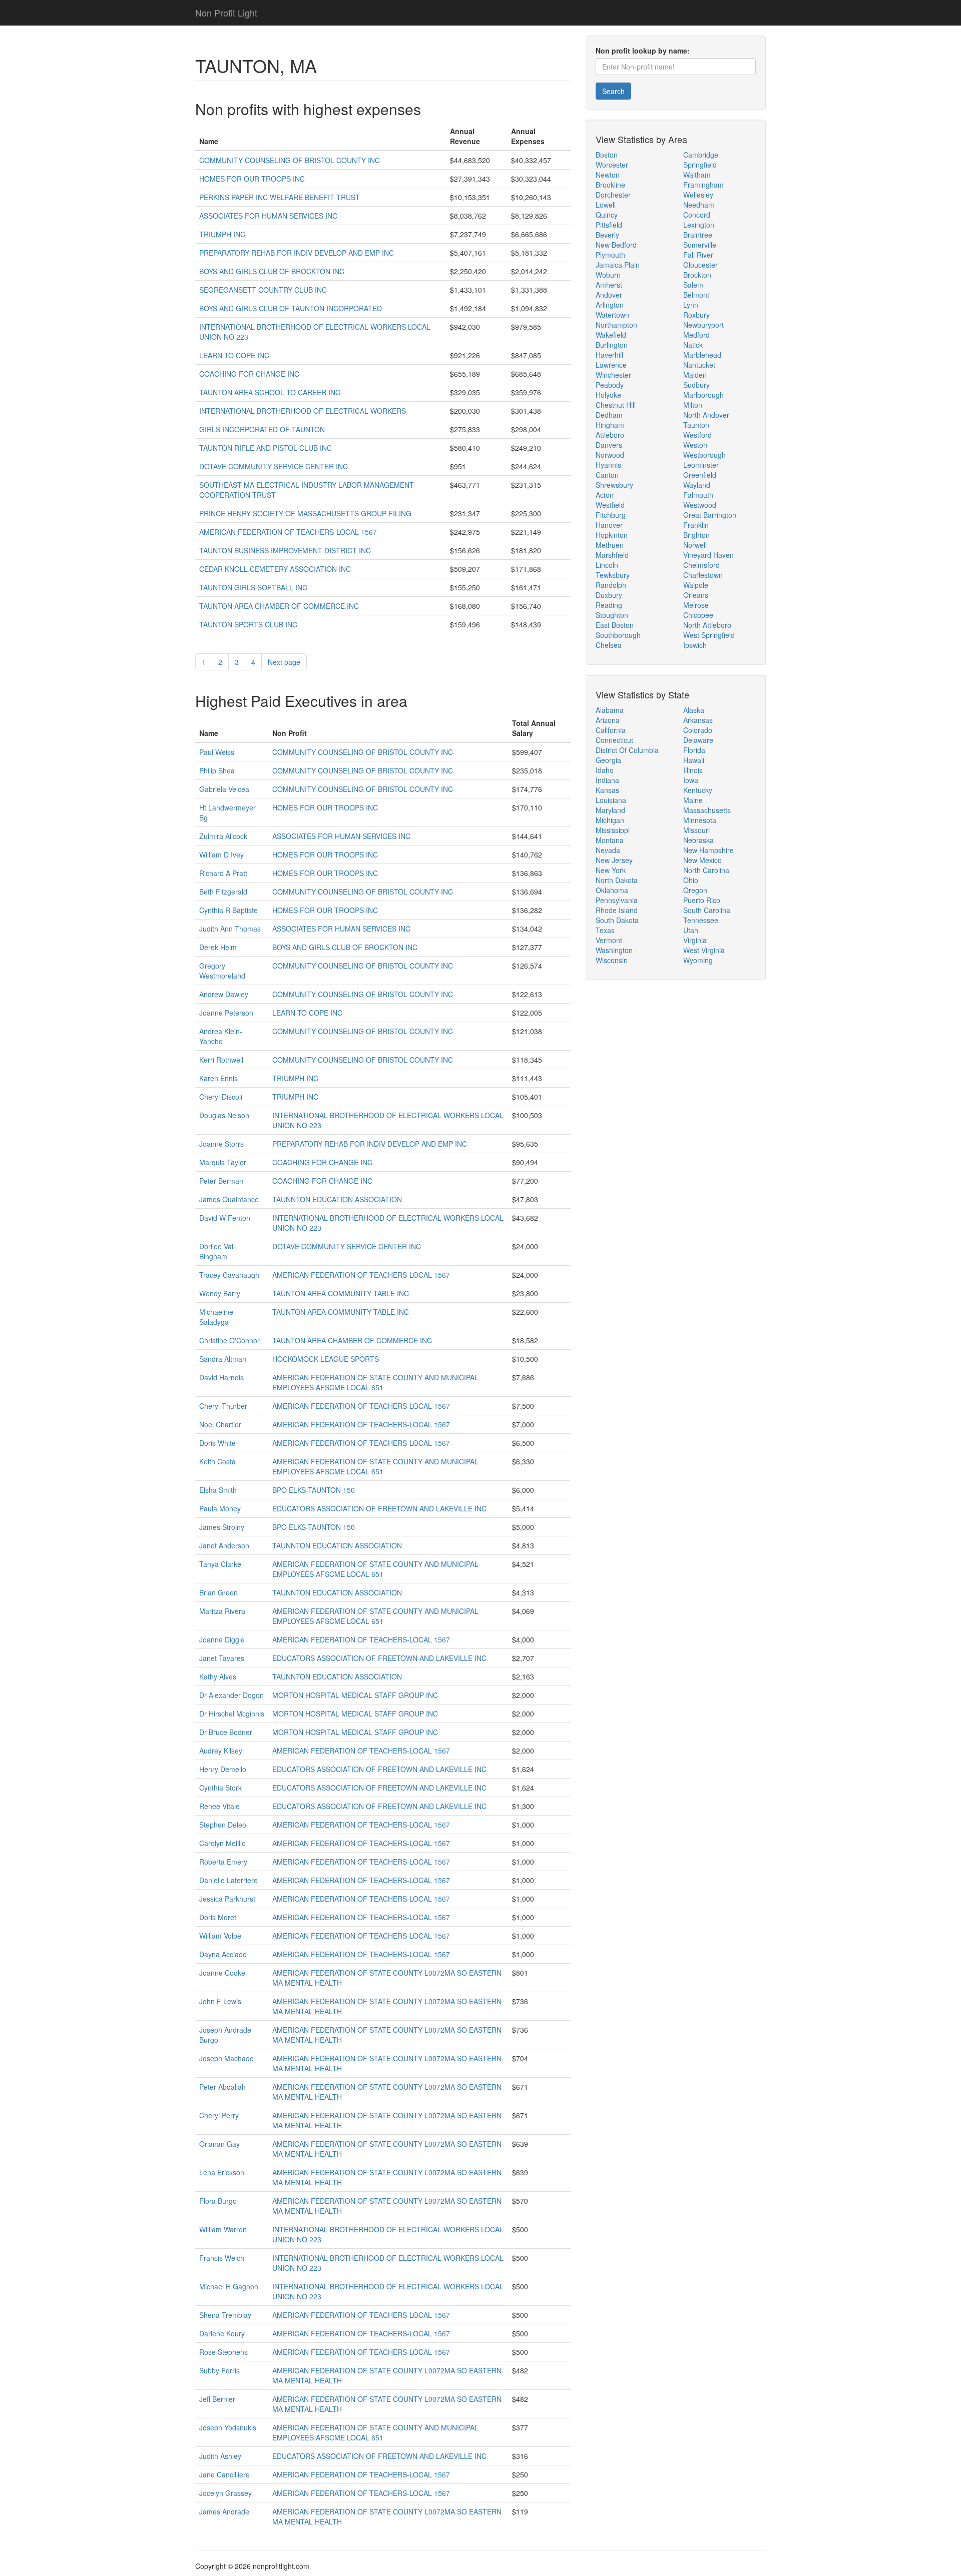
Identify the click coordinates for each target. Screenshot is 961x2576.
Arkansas (698, 720)
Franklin (696, 525)
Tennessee (701, 920)
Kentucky (698, 790)
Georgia (608, 760)
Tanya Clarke (220, 1564)
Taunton (696, 425)
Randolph (611, 585)
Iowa (691, 780)
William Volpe (220, 1936)
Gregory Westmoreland (222, 971)
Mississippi (613, 830)
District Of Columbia (627, 750)
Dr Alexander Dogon (231, 1695)
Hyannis (608, 465)
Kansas (607, 790)
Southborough (618, 635)
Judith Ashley (220, 2456)
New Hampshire (708, 850)
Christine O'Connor (229, 1340)
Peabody (610, 385)
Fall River (698, 255)
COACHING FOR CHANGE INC (249, 374)
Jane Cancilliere (224, 2474)
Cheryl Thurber (223, 1406)
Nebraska (698, 840)
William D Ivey (221, 854)
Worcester (612, 165)
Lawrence (611, 365)
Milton (693, 405)
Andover (609, 295)
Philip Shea (217, 770)
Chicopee (698, 615)
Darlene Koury (222, 2333)
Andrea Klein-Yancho (221, 1036)
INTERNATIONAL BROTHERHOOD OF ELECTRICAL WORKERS (303, 411)
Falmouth (698, 495)
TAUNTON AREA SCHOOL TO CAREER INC (270, 392)
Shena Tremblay (225, 2315)
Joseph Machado (226, 2058)
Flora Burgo (218, 2201)
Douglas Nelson (224, 1115)
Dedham (609, 415)
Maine (693, 800)
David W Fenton (225, 1218)
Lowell (606, 205)
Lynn (691, 305)
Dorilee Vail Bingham (217, 1251)
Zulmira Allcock (223, 836)
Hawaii (694, 760)
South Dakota (617, 920)
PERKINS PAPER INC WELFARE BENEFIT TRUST (280, 197)
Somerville (700, 245)
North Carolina (706, 870)
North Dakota (617, 880)
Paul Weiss (217, 752)
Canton (607, 475)
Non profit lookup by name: (643, 51)
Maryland (610, 810)
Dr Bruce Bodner (226, 1732)
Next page (284, 662)
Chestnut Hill (616, 405)
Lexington (699, 225)
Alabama (610, 710)
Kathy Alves (218, 1676)
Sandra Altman (223, 1359)
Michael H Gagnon (229, 2286)
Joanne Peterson (226, 1013)
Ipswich (695, 645)
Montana (610, 840)
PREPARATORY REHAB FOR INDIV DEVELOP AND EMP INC (297, 253)
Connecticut (614, 740)
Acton (605, 495)
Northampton (616, 325)
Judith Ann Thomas (230, 929)
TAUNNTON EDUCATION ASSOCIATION (337, 1199)
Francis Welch (222, 2258)
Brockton (697, 275)
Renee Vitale (219, 1806)
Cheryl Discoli (221, 1097)
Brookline (610, 185)
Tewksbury (613, 575)
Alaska (694, 710)
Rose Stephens (223, 2352)
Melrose (696, 605)
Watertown (612, 315)
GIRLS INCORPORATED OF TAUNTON (262, 429)
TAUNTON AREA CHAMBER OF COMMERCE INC (279, 606)
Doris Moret (218, 1917)
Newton (608, 175)
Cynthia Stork (220, 1788)
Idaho (605, 770)
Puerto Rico (702, 900)
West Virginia (704, 950)
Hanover (609, 525)
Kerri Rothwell (221, 1060)
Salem (693, 285)
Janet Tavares (222, 1658)
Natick (693, 345)
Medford (696, 335)
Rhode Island (617, 910)
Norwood (610, 455)
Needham (699, 205)
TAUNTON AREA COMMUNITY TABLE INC (341, 1293)
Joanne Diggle (222, 1639)
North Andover (706, 415)
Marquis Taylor (223, 1162)
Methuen (610, 545)
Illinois (693, 770)
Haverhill (609, 355)
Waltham (697, 175)
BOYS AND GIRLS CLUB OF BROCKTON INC (272, 271)
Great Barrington (710, 515)
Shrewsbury (614, 485)
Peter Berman (221, 1181)
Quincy (607, 215)
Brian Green (218, 1592)
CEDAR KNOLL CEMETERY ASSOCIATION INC (275, 569)
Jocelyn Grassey (225, 2493)
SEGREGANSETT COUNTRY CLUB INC (263, 290)
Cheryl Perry (219, 2115)
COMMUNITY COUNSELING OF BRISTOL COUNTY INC (290, 160)
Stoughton (612, 615)
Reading (609, 605)
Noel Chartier (220, 1424)
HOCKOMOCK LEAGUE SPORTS (326, 1359)
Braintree (698, 235)
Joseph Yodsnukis (228, 2427)
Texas (605, 930)
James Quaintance (229, 1199)
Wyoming (698, 960)
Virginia (695, 940)
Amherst (609, 285)
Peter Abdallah (222, 2087)
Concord (697, 215)
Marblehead (702, 355)
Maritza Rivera (222, 1611)
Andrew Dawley (224, 994)
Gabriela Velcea (224, 789)
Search (613, 91)
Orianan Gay (219, 2144)
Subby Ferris (219, 2370)
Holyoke (608, 395)
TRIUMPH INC (222, 234)
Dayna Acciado (223, 1954)
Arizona (608, 720)
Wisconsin (612, 960)
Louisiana (611, 800)
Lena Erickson (222, 2172)
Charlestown (703, 575)
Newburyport (703, 325)
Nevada (608, 850)
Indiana (607, 780)
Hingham (610, 425)
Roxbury (696, 315)
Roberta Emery (223, 1862)
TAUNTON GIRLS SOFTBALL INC (253, 587)
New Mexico (702, 860)
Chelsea (609, 645)
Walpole (696, 585)
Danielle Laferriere (228, 1880)
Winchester (613, 375)
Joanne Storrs (221, 1144)
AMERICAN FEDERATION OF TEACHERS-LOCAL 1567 (288, 532)
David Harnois (221, 1377)
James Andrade (224, 2511)
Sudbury (696, 385)
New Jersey (614, 860)
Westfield (610, 505)
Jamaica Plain (618, 265)
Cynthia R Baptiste (228, 910)
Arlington (610, 305)
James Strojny (222, 1527)
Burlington (612, 345)
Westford (697, 435)
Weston (695, 445)
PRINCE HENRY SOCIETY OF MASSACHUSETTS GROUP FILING (305, 513)
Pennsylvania (617, 900)
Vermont (609, 940)
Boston (607, 155)
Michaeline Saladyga (216, 1317)
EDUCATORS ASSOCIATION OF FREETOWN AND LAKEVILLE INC (379, 1508)
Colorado (698, 730)
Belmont (696, 295)
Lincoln (607, 565)
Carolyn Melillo (222, 1843)
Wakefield (611, 335)
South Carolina (707, 910)
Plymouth (610, 255)
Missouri (696, 830)
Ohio (691, 880)
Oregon (695, 890)
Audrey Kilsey (221, 1751)
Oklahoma (612, 890)
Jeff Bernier (217, 2399)
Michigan (610, 820)
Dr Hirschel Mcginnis (232, 1713)
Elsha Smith (218, 1490)
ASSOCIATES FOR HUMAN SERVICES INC (268, 216)
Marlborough (703, 395)
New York (611, 870)
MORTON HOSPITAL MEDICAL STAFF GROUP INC (355, 1695)
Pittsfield (609, 225)
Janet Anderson (224, 1545)
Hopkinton (612, 535)
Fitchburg (611, 515)
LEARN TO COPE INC (234, 355)
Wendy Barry (220, 1293)
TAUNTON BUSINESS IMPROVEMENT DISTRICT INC (285, 550)
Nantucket (699, 365)
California (611, 730)
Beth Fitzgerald (223, 892)
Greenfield (700, 475)
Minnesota (700, 820)
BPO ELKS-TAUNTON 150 (314, 1490)
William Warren (223, 2229)
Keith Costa (217, 1461)
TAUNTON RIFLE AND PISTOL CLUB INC (266, 448)
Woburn (608, 275)
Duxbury (609, 595)
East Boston (615, 625)
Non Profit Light (226, 13)
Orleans (696, 595)
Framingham (703, 185)
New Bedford (616, 245)
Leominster (701, 465)
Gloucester (700, 265)
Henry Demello (223, 1769)
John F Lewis (220, 2001)
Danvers (609, 445)
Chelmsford (701, 565)
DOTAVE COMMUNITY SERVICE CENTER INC (274, 466)
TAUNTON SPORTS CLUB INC (248, 624)
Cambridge (701, 155)
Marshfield (612, 555)
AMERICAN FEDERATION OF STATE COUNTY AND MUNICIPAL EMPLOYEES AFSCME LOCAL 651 (375, 1382)
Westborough (704, 455)
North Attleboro (707, 625)
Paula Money (220, 1508)
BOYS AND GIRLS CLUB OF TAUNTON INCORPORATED (291, 308)
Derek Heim (218, 947)
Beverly (607, 235)
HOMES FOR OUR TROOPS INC (252, 179)
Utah (691, 930)
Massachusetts (707, 810)
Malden (695, 375)
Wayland (697, 485)
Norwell (695, 545)
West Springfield (709, 635)
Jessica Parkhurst (227, 1899)
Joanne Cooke (222, 1973)
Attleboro (610, 435)
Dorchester (613, 195)
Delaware (698, 740)
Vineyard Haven (708, 555)
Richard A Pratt (223, 873)
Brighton (696, 535)
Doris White (217, 1443)
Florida (694, 750)
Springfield (700, 165)
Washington (614, 950)
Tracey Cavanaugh (229, 1275)
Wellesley (698, 195)
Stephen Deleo (223, 1825)
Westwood (700, 505)
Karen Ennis (218, 1078)
